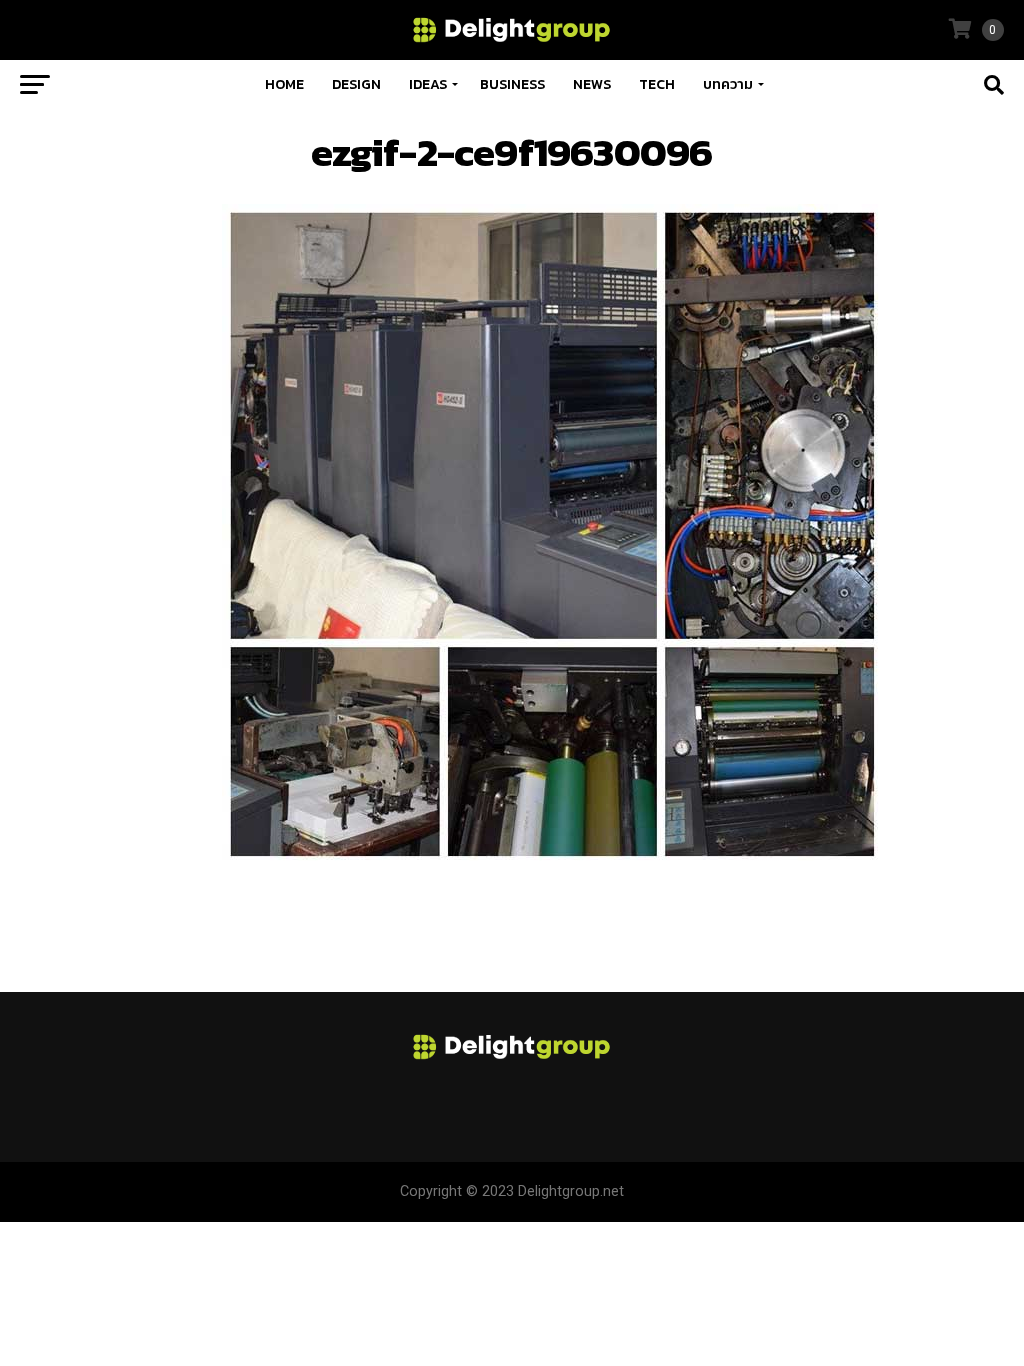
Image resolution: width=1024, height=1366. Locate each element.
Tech (657, 84)
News (592, 84)
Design (356, 84)
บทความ (728, 84)
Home (284, 84)
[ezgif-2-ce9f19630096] (552, 858)
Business (512, 84)
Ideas (428, 84)
